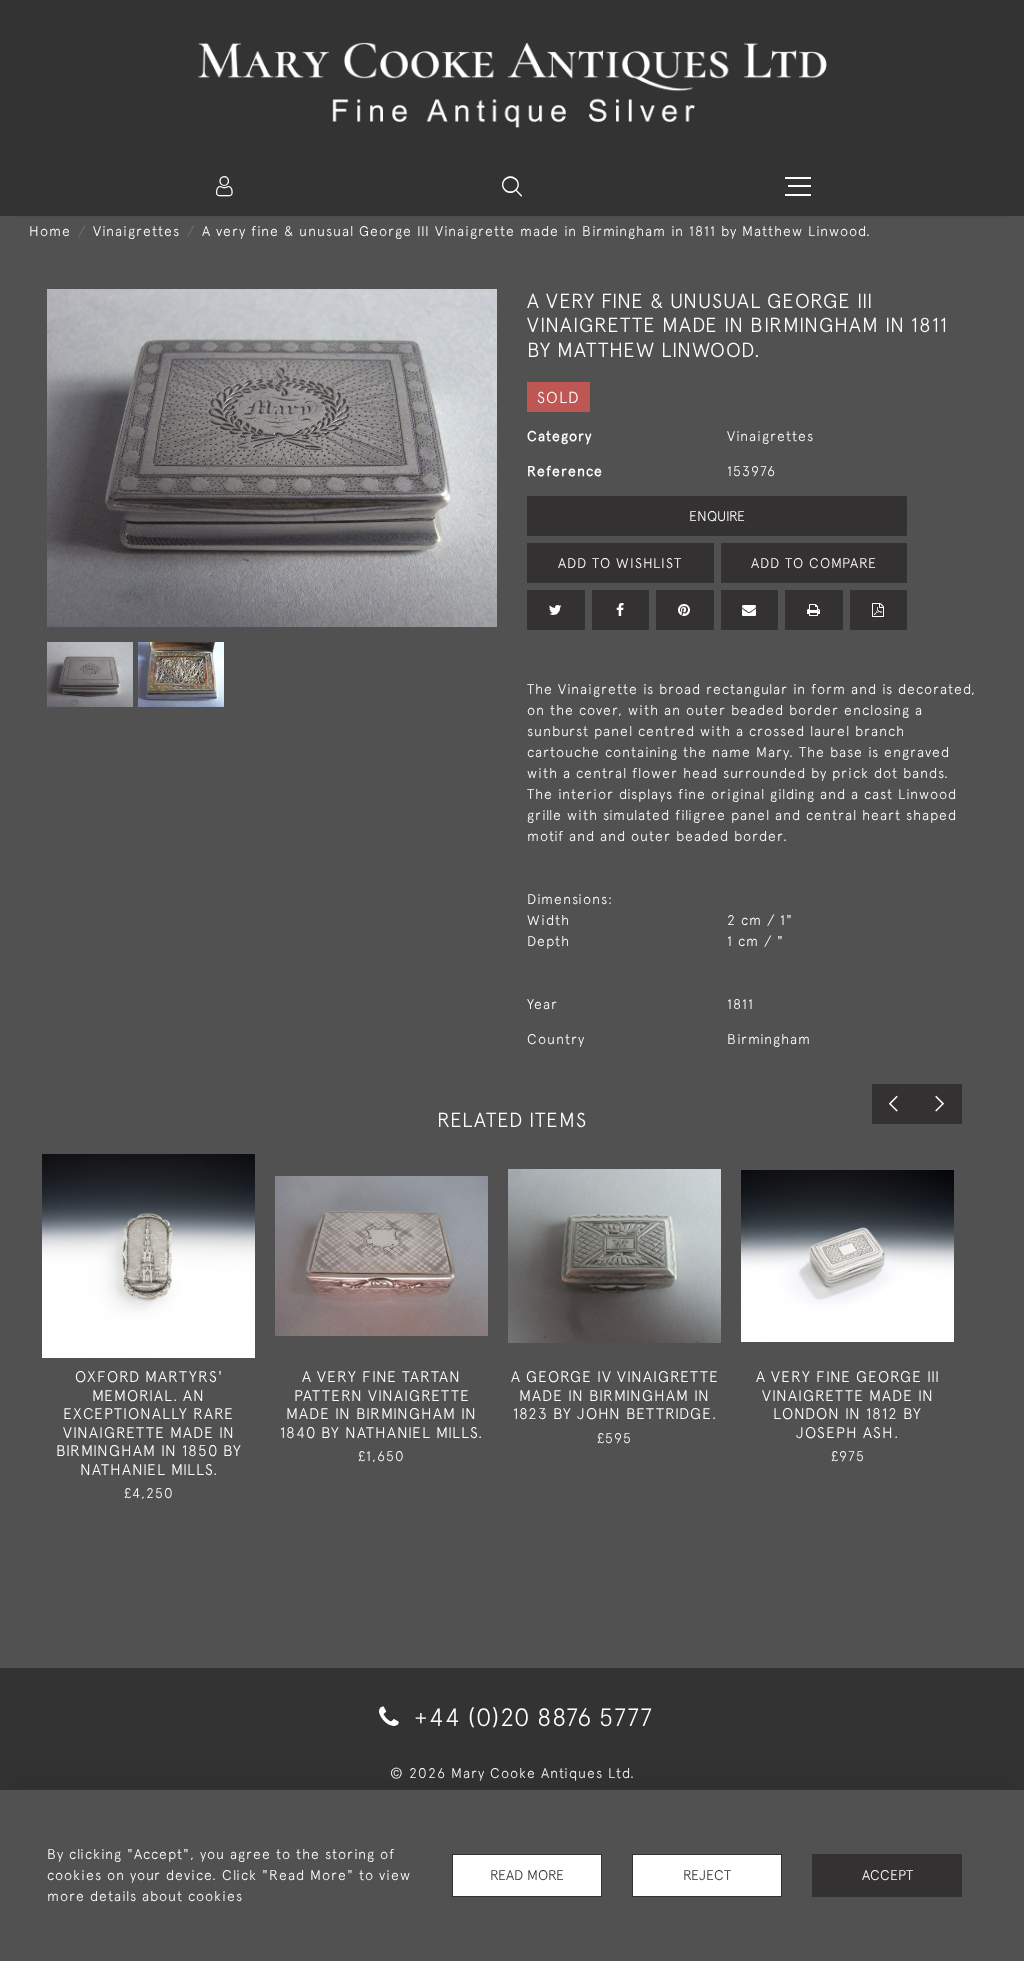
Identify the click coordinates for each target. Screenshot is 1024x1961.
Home (50, 231)
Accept (887, 1875)
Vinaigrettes (136, 231)
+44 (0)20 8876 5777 (530, 1716)
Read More (527, 1875)
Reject (707, 1875)
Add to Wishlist (620, 563)
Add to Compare (814, 563)
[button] (512, 186)
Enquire (717, 516)
